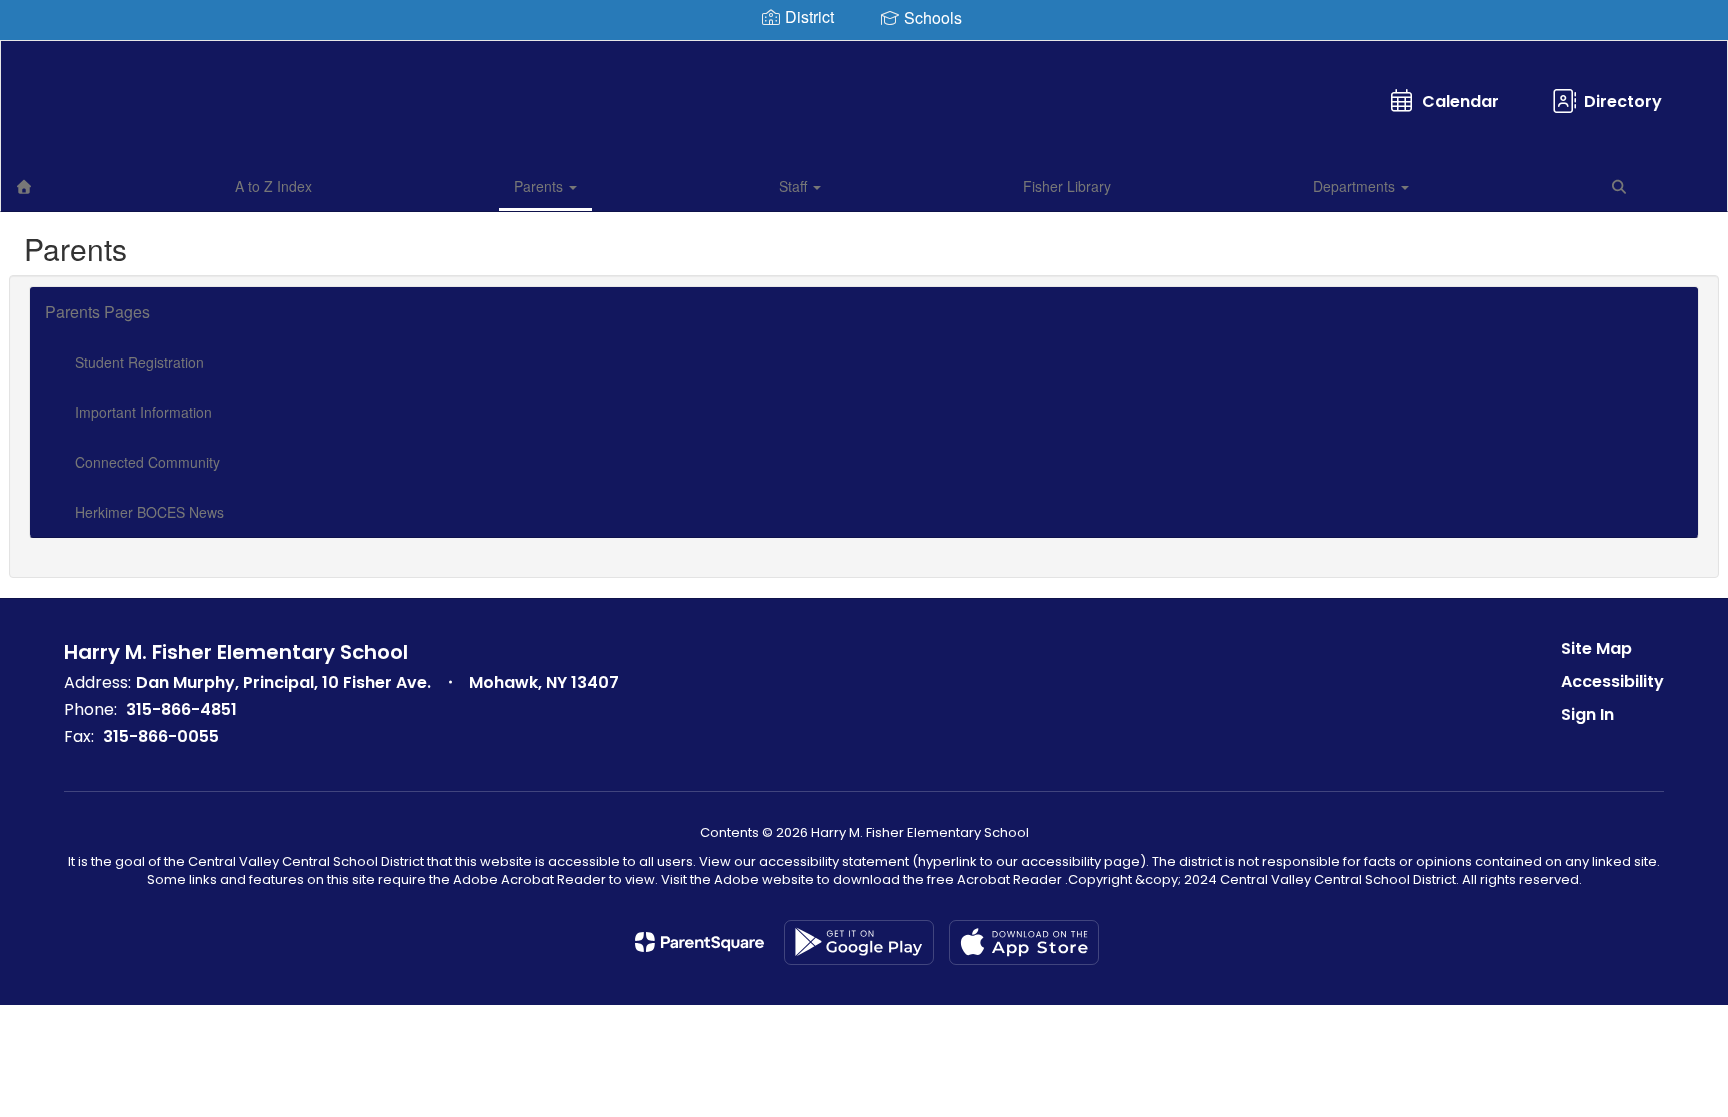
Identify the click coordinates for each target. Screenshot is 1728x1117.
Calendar (1460, 101)
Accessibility (1612, 681)
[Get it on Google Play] (859, 942)
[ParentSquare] (699, 942)
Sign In (1587, 714)
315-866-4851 (181, 709)
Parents (540, 186)
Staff (795, 186)
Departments (1356, 186)
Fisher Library (1067, 186)
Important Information (143, 412)
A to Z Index (273, 186)
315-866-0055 (161, 736)
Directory (1623, 101)
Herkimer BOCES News (149, 512)
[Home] (24, 186)
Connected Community (147, 462)
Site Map (1596, 648)
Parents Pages (97, 311)
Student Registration (139, 362)
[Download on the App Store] (1024, 942)
